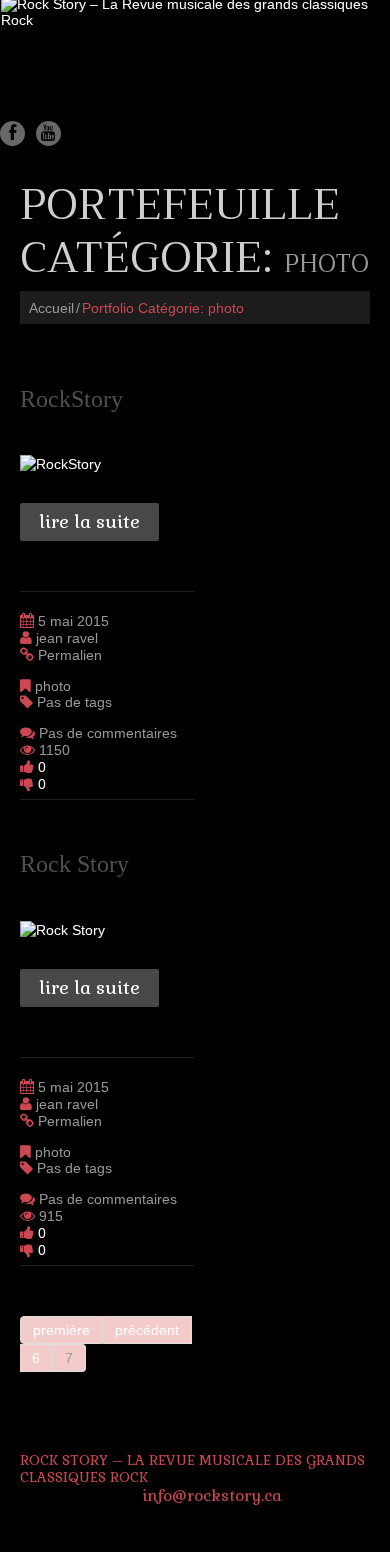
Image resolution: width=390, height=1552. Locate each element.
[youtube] (48, 133)
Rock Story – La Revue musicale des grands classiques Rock (192, 1468)
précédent (147, 1330)
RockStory (71, 399)
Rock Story (74, 864)
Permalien (70, 655)
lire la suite (89, 521)
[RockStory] (60, 462)
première (61, 1330)
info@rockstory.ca (212, 1495)
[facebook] (12, 133)
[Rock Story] (62, 928)
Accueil (51, 308)
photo (53, 686)
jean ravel (67, 638)
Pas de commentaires (108, 733)
